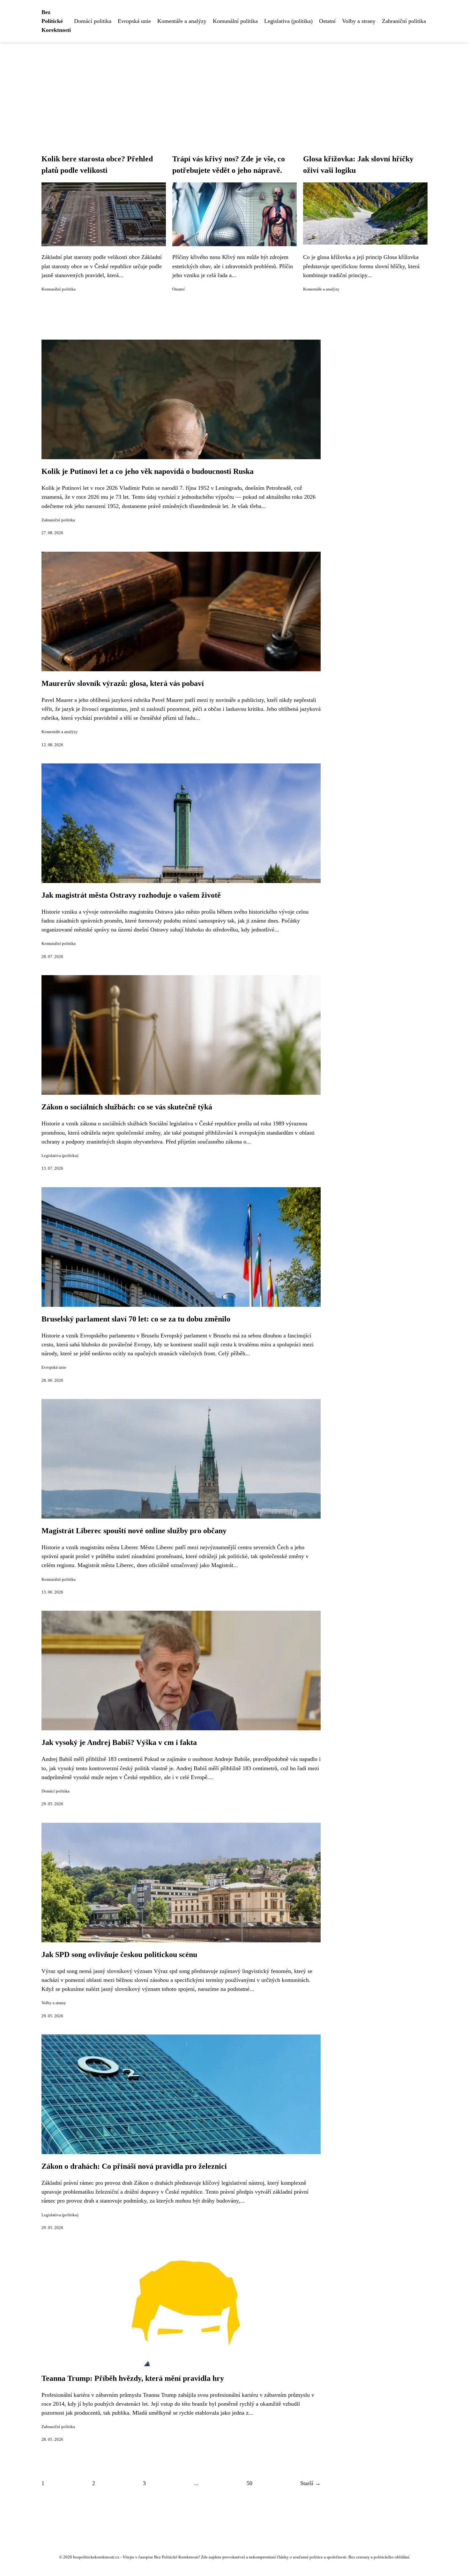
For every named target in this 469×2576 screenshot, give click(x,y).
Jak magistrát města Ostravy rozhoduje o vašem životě (131, 895)
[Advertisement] (234, 90)
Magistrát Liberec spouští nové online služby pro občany (134, 1531)
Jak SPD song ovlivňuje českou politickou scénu (119, 1954)
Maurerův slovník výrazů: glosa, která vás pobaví (123, 683)
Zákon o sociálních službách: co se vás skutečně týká (127, 1107)
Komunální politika (235, 21)
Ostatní (327, 21)
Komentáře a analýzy (182, 21)
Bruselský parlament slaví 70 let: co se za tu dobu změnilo (136, 1319)
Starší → (310, 2483)
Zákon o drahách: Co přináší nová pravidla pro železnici (134, 2166)
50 (249, 2483)
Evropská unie (134, 21)
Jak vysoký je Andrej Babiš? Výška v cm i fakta (119, 1742)
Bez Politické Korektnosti (56, 21)
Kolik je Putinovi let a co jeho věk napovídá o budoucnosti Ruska (148, 471)
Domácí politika (93, 21)
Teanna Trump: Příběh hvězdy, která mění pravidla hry (133, 2378)
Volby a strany (359, 21)
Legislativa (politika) (288, 21)
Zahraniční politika (404, 21)
